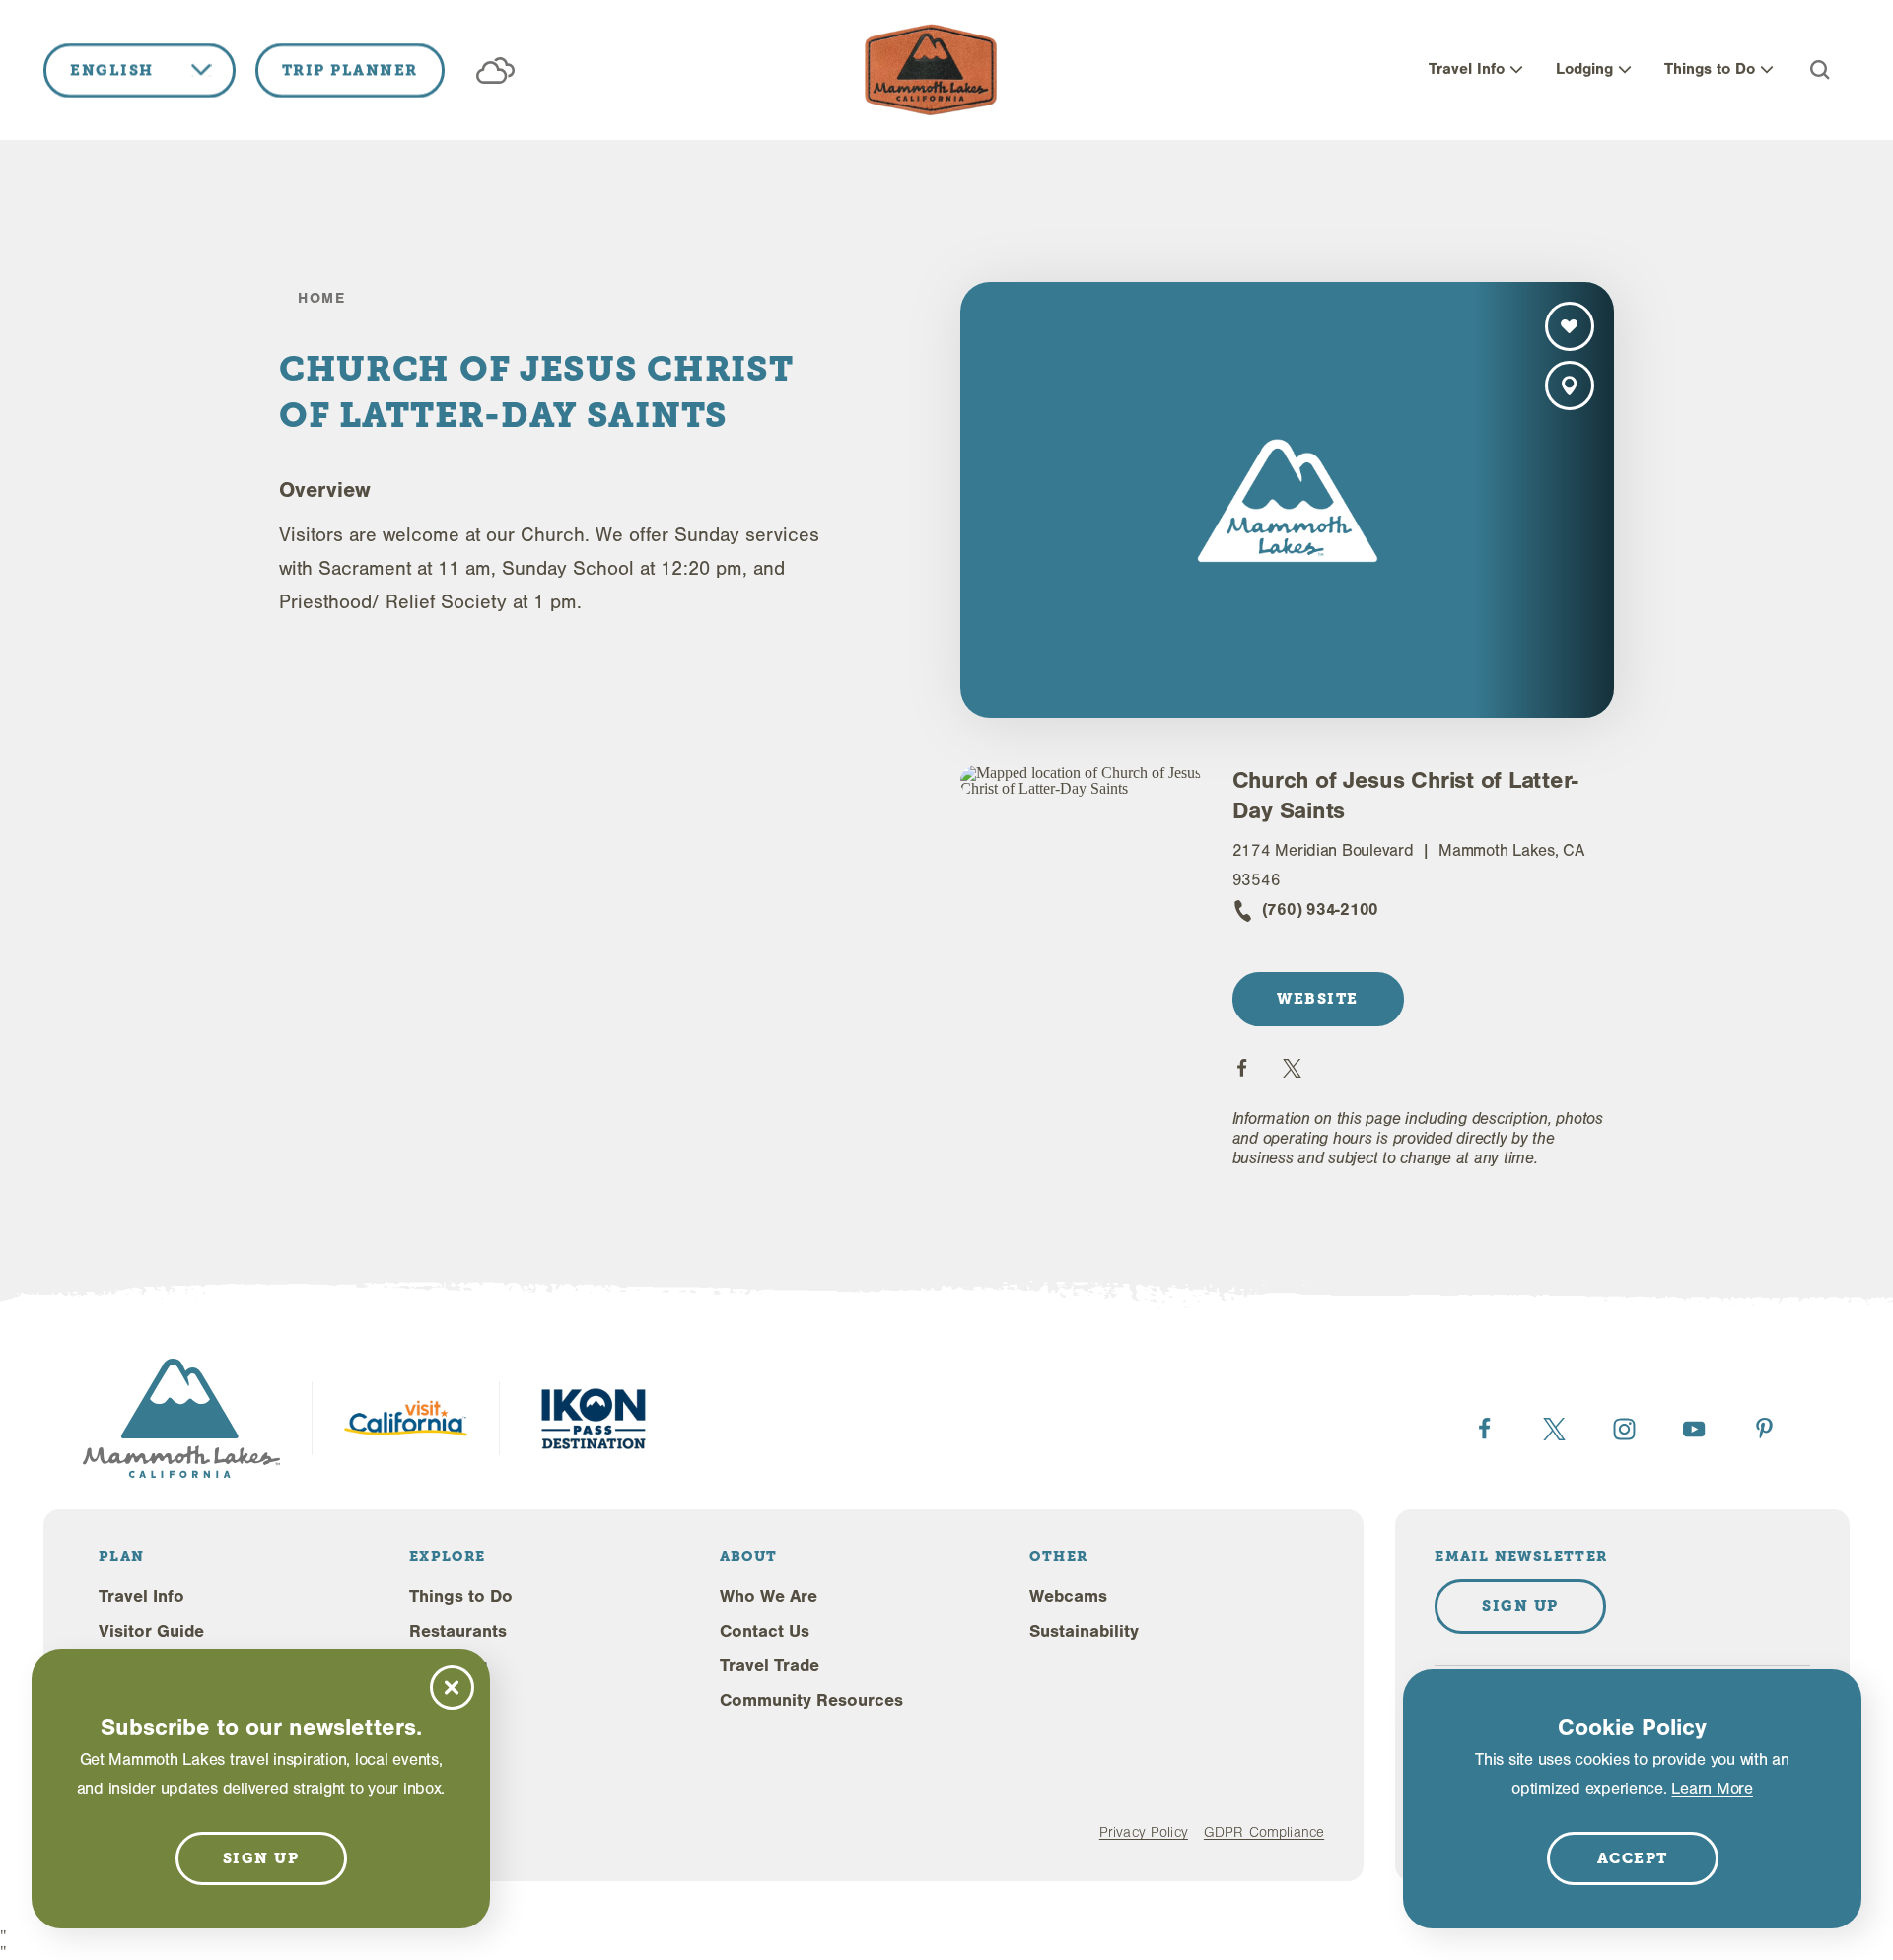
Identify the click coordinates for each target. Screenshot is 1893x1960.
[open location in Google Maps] (1081, 781)
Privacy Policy (1144, 1832)
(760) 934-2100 (1320, 910)
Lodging (1584, 69)
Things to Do (1710, 69)
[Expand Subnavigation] (1516, 70)
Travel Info (1467, 69)
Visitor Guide (151, 1631)
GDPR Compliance (1264, 1832)
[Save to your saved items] (1570, 326)
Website (1318, 999)
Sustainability (1084, 1631)
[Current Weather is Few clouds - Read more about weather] (495, 70)
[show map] (1570, 385)
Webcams (1068, 1597)
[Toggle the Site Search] (1820, 70)
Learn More (1712, 1789)
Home (321, 298)
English (112, 70)
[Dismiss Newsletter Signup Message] (452, 1687)
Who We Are (769, 1597)
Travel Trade (770, 1666)
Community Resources (811, 1700)
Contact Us (765, 1631)
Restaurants (458, 1631)
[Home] (931, 70)
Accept (1633, 1858)
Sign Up (1520, 1606)
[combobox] (140, 70)
